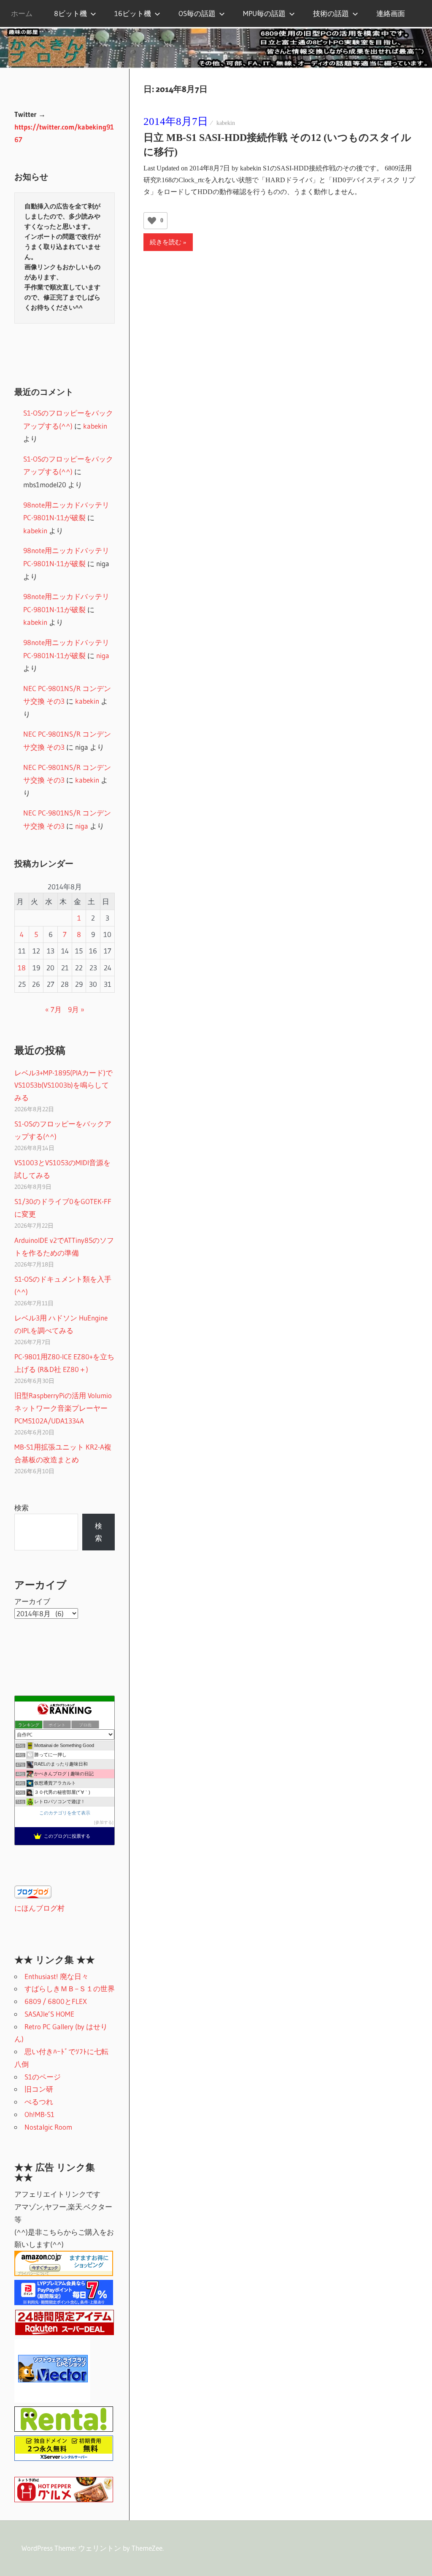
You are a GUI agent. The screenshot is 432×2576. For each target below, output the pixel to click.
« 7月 (53, 1009)
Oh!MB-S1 (39, 2114)
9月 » (76, 1009)
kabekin (226, 123)
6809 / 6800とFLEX (56, 2001)
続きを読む (166, 242)
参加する (104, 1822)
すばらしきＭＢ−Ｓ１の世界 (70, 1989)
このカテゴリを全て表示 (65, 1813)
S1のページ (43, 2077)
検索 (22, 1508)
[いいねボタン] (152, 221)
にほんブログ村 (39, 1908)
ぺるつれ (39, 2102)
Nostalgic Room (48, 2127)
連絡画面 (391, 13)
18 (22, 968)
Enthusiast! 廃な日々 (57, 1976)
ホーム (22, 13)
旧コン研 (39, 2089)
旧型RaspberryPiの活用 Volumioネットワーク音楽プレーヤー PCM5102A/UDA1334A (63, 1408)
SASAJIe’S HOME (49, 2014)
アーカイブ (32, 1601)
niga (103, 655)
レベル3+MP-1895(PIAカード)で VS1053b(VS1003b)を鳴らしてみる (63, 1085)
